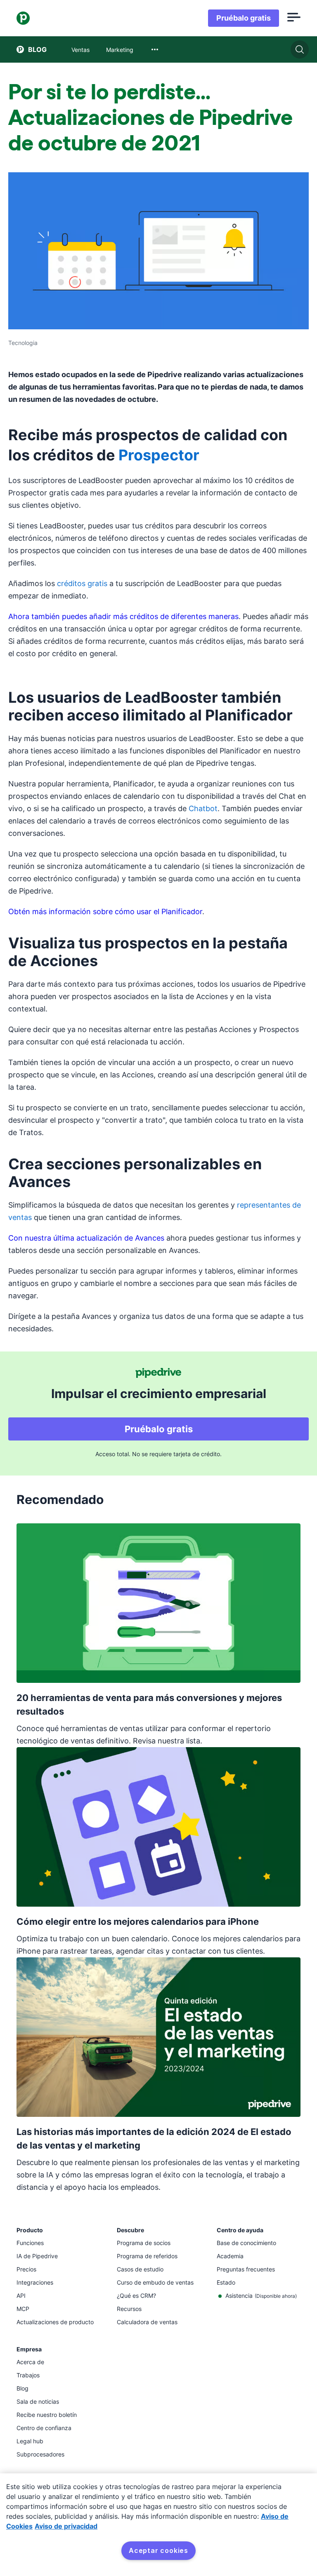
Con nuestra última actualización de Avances (86, 1238)
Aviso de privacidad (66, 2526)
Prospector (159, 455)
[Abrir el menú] (294, 18)
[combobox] (155, 49)
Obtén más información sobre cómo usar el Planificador (105, 911)
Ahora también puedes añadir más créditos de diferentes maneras (123, 616)
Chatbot (203, 808)
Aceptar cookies (158, 2550)
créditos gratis (82, 583)
